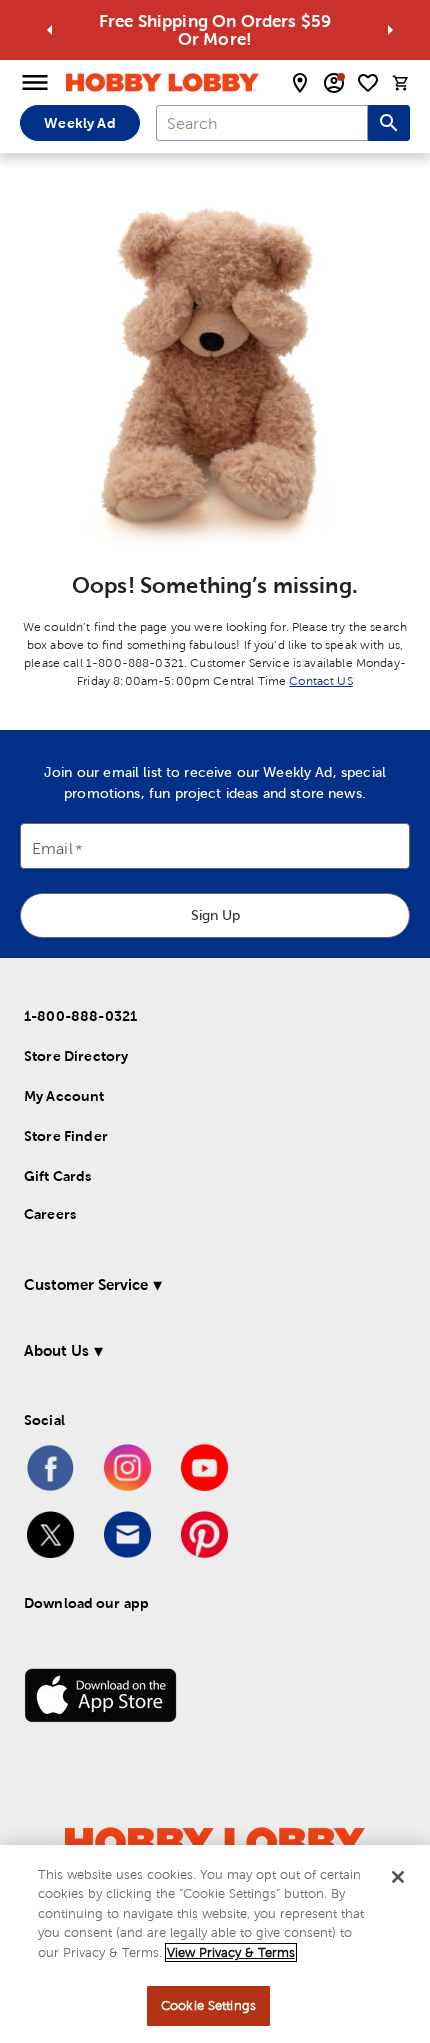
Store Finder (66, 1136)
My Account (64, 1096)
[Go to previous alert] (50, 30)
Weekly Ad (79, 123)
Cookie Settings (208, 2005)
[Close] (398, 1877)
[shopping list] (368, 83)
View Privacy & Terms (231, 1952)
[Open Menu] (35, 83)
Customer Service (86, 1284)
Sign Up (215, 915)
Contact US (321, 681)
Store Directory (76, 1056)
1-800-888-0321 (80, 1016)
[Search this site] (389, 123)
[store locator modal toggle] (300, 83)
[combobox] (262, 123)
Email (52, 849)
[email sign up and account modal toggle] (334, 83)
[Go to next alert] (390, 30)
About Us (56, 1350)
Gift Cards (58, 1176)
